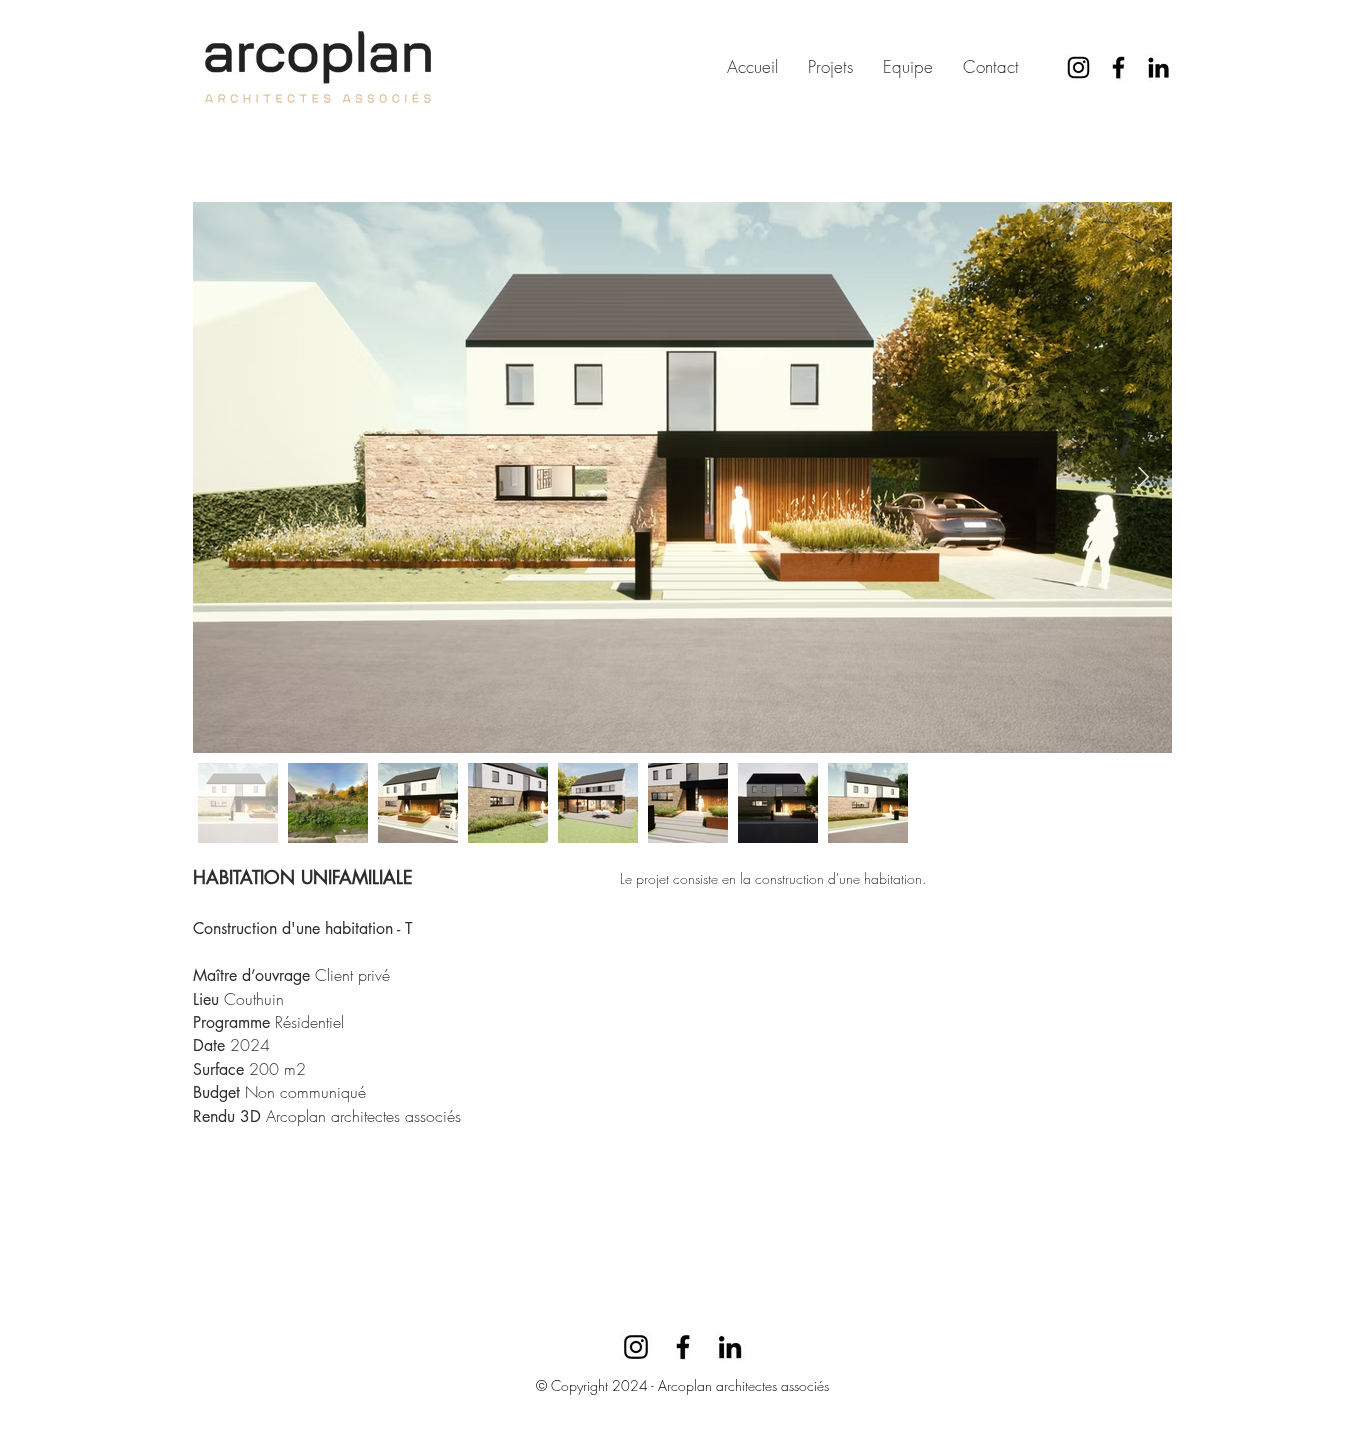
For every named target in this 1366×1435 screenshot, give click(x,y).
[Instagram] (1078, 67)
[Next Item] (1143, 477)
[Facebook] (1118, 67)
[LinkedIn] (1158, 67)
